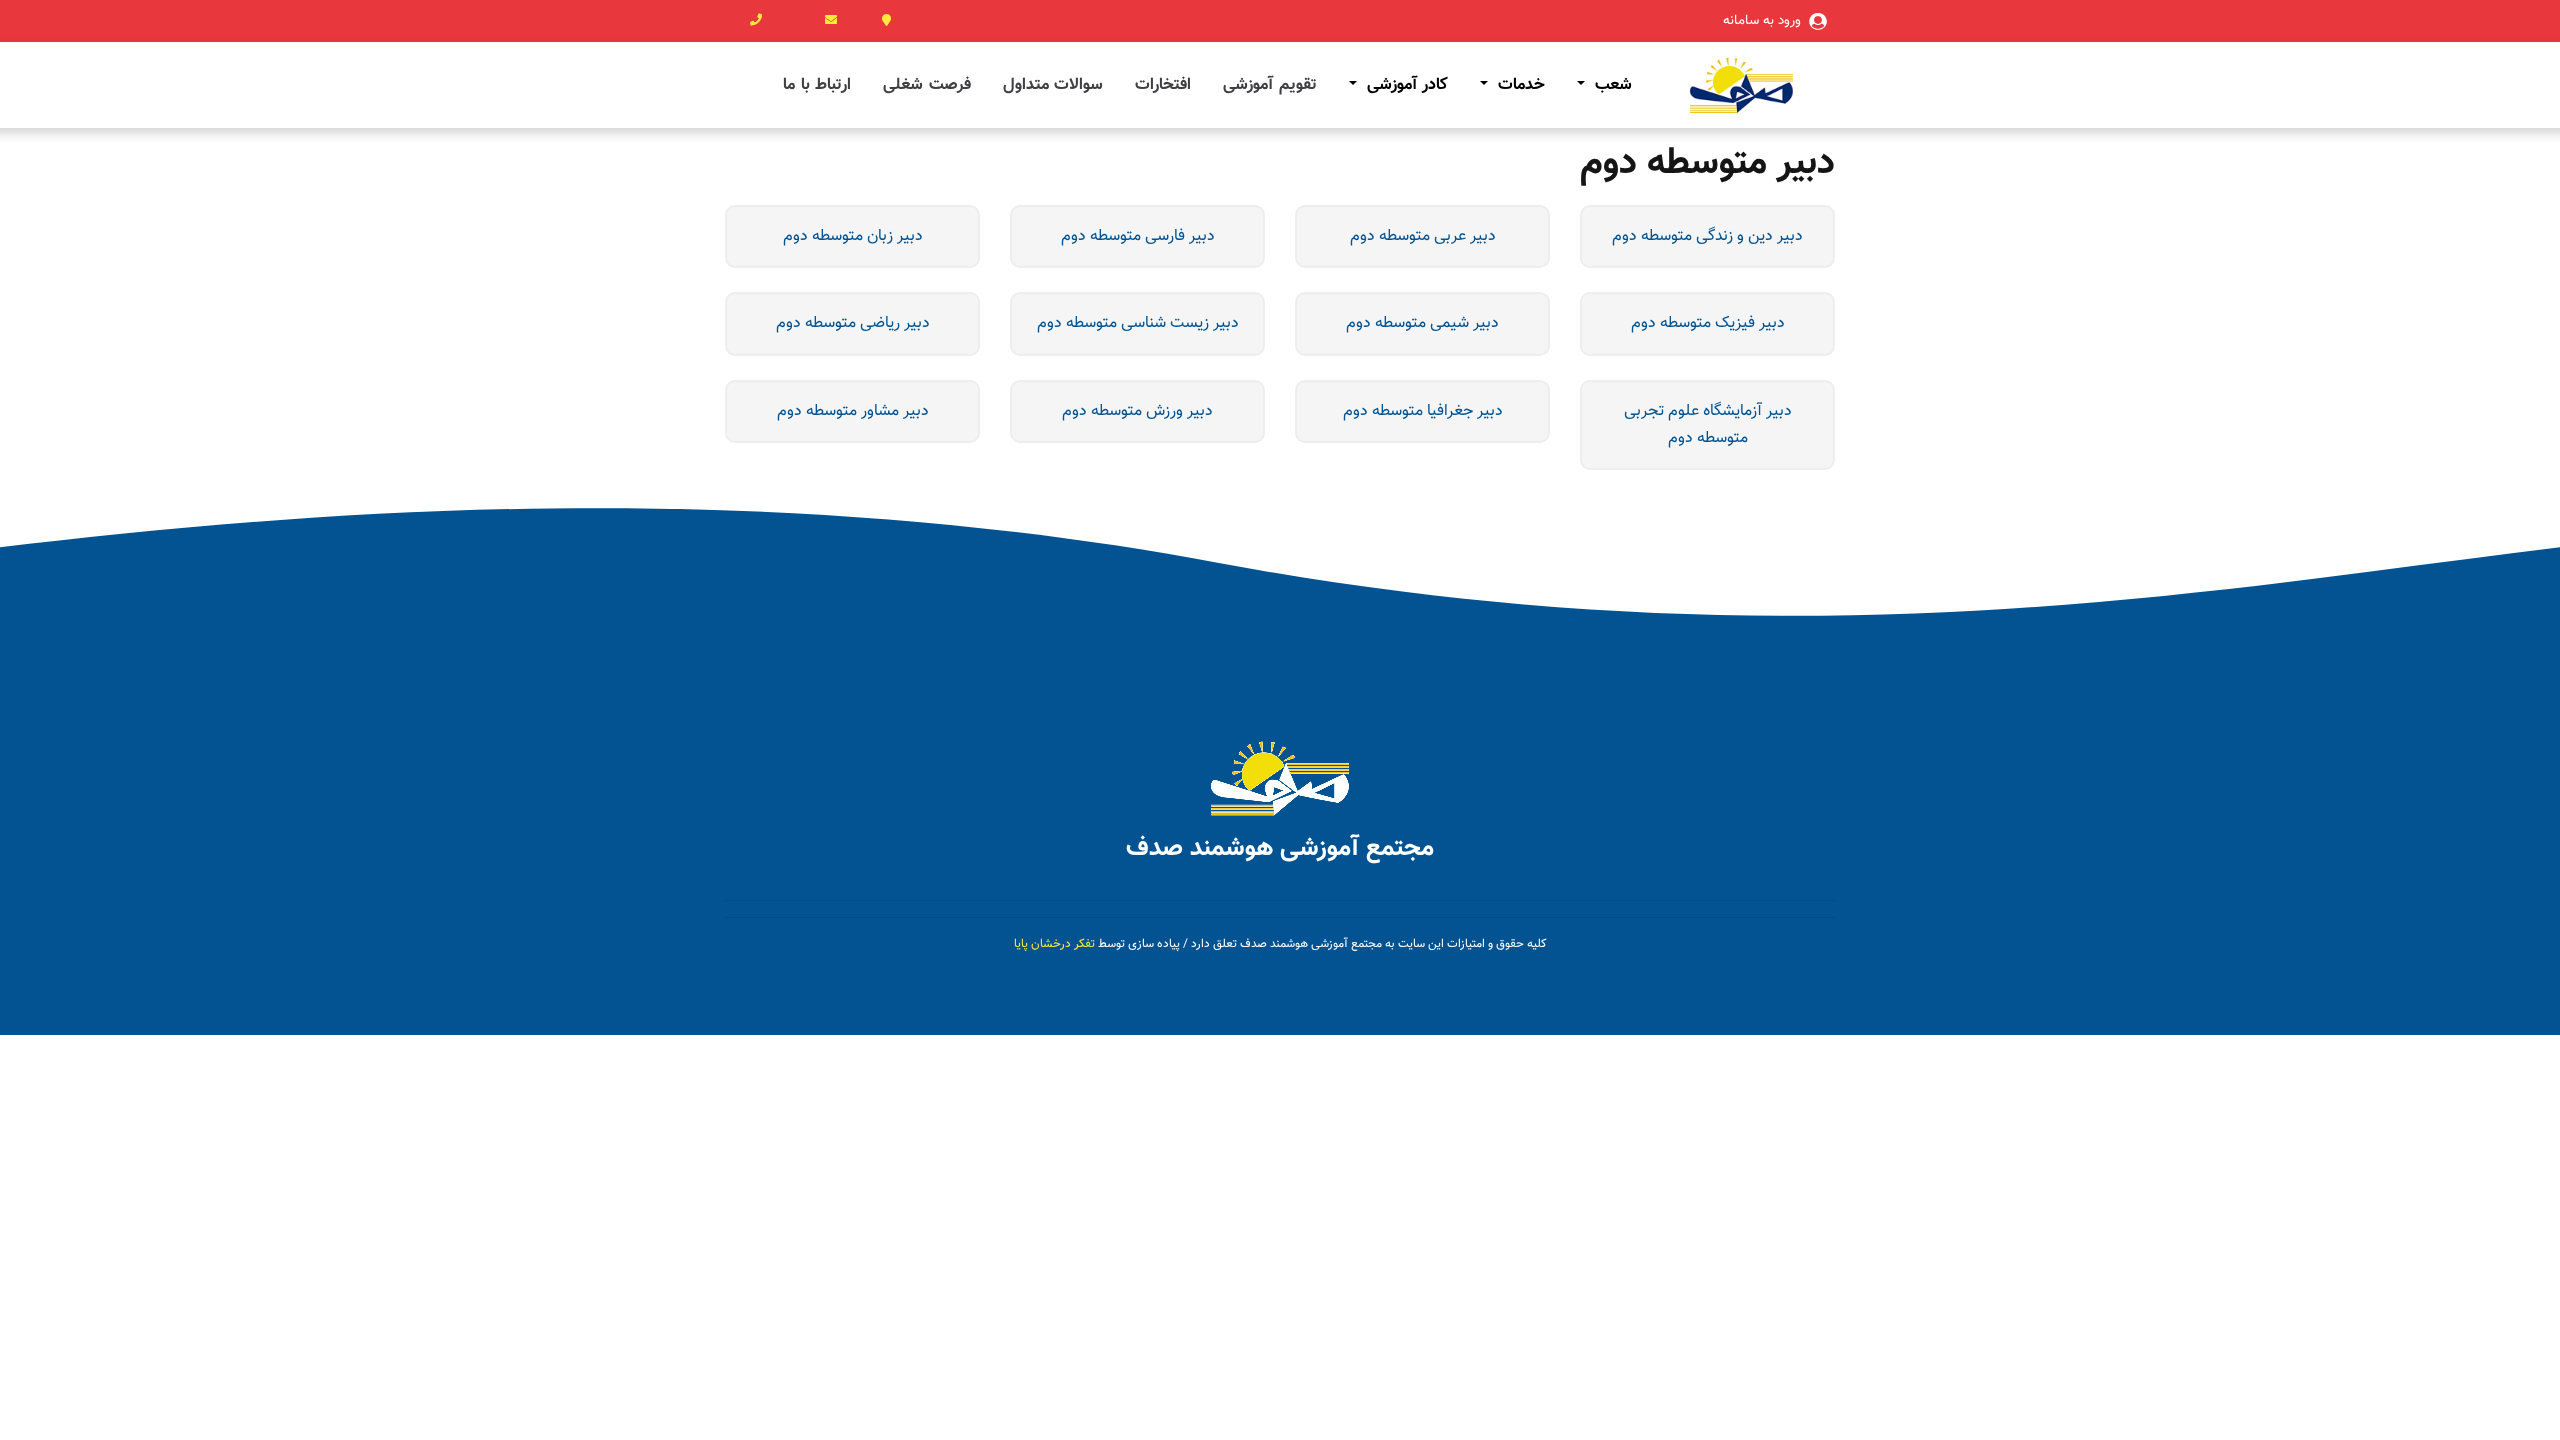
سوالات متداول (1053, 85)
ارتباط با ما (817, 85)
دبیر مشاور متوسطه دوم (853, 411)
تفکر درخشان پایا (1054, 944)
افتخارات (1163, 85)
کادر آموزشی (1404, 85)
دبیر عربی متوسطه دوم (1423, 236)
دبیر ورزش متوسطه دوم (1137, 411)
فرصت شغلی (927, 85)
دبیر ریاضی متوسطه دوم (853, 323)
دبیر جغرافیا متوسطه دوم (1423, 411)
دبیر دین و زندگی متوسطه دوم (1707, 236)
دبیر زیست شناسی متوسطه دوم (1138, 323)
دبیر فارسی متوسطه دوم (1138, 236)
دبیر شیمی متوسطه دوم (1422, 323)
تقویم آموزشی (1270, 85)
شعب (1610, 85)
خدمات (1518, 85)
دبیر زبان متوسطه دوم (853, 236)
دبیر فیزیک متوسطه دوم (1708, 323)
